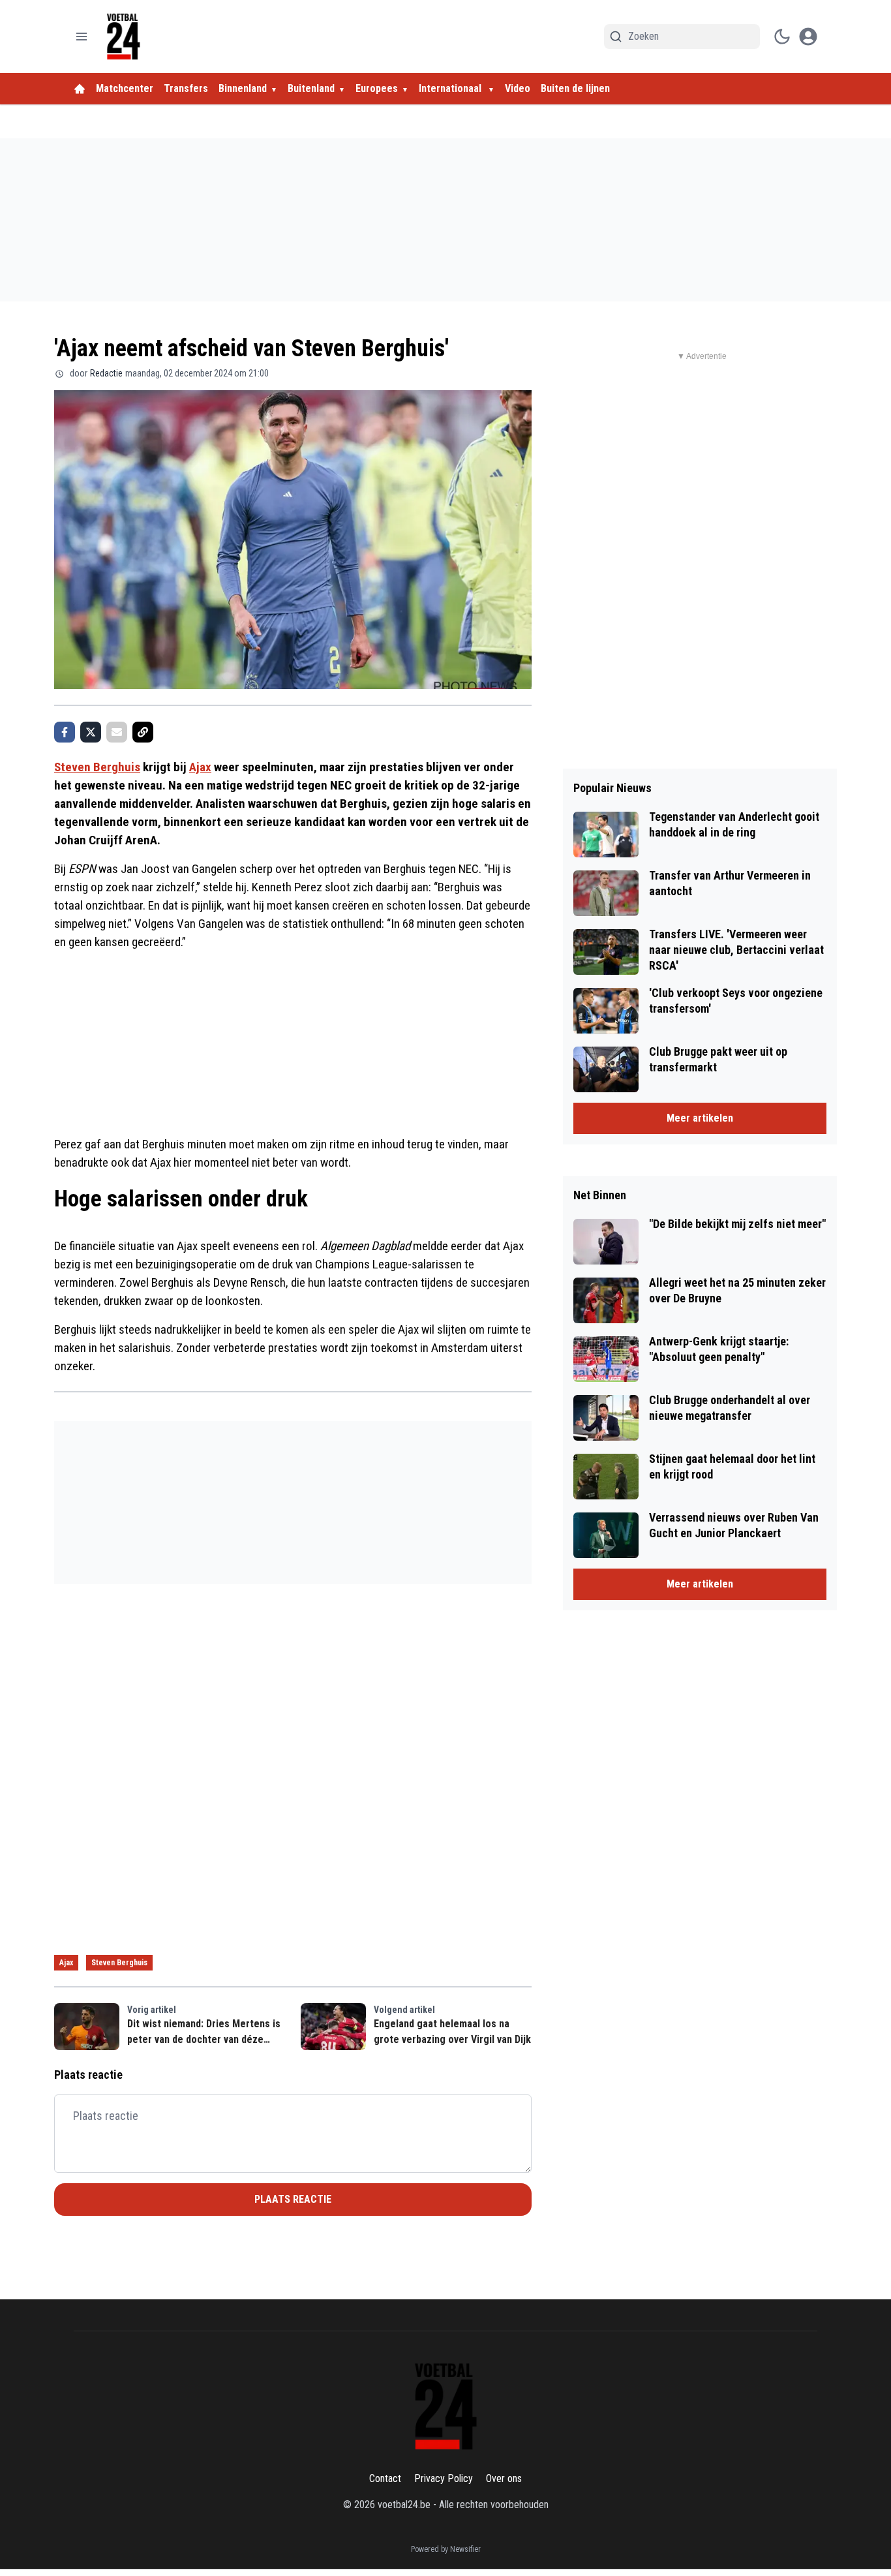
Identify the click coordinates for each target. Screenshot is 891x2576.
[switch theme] (782, 37)
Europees (377, 88)
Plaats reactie (293, 2199)
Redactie (106, 373)
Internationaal (451, 88)
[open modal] (808, 37)
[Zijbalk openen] (82, 37)
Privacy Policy (444, 2478)
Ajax (200, 767)
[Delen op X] (91, 732)
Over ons (504, 2478)
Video (518, 88)
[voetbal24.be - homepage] (123, 37)
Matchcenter (125, 88)
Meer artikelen (700, 1118)
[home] (80, 89)
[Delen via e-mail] (117, 732)
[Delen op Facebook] (65, 732)
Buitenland (311, 88)
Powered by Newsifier (446, 2549)
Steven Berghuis (97, 767)
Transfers (186, 88)
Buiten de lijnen (575, 88)
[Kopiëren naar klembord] (143, 732)
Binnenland (243, 88)
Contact (385, 2478)
